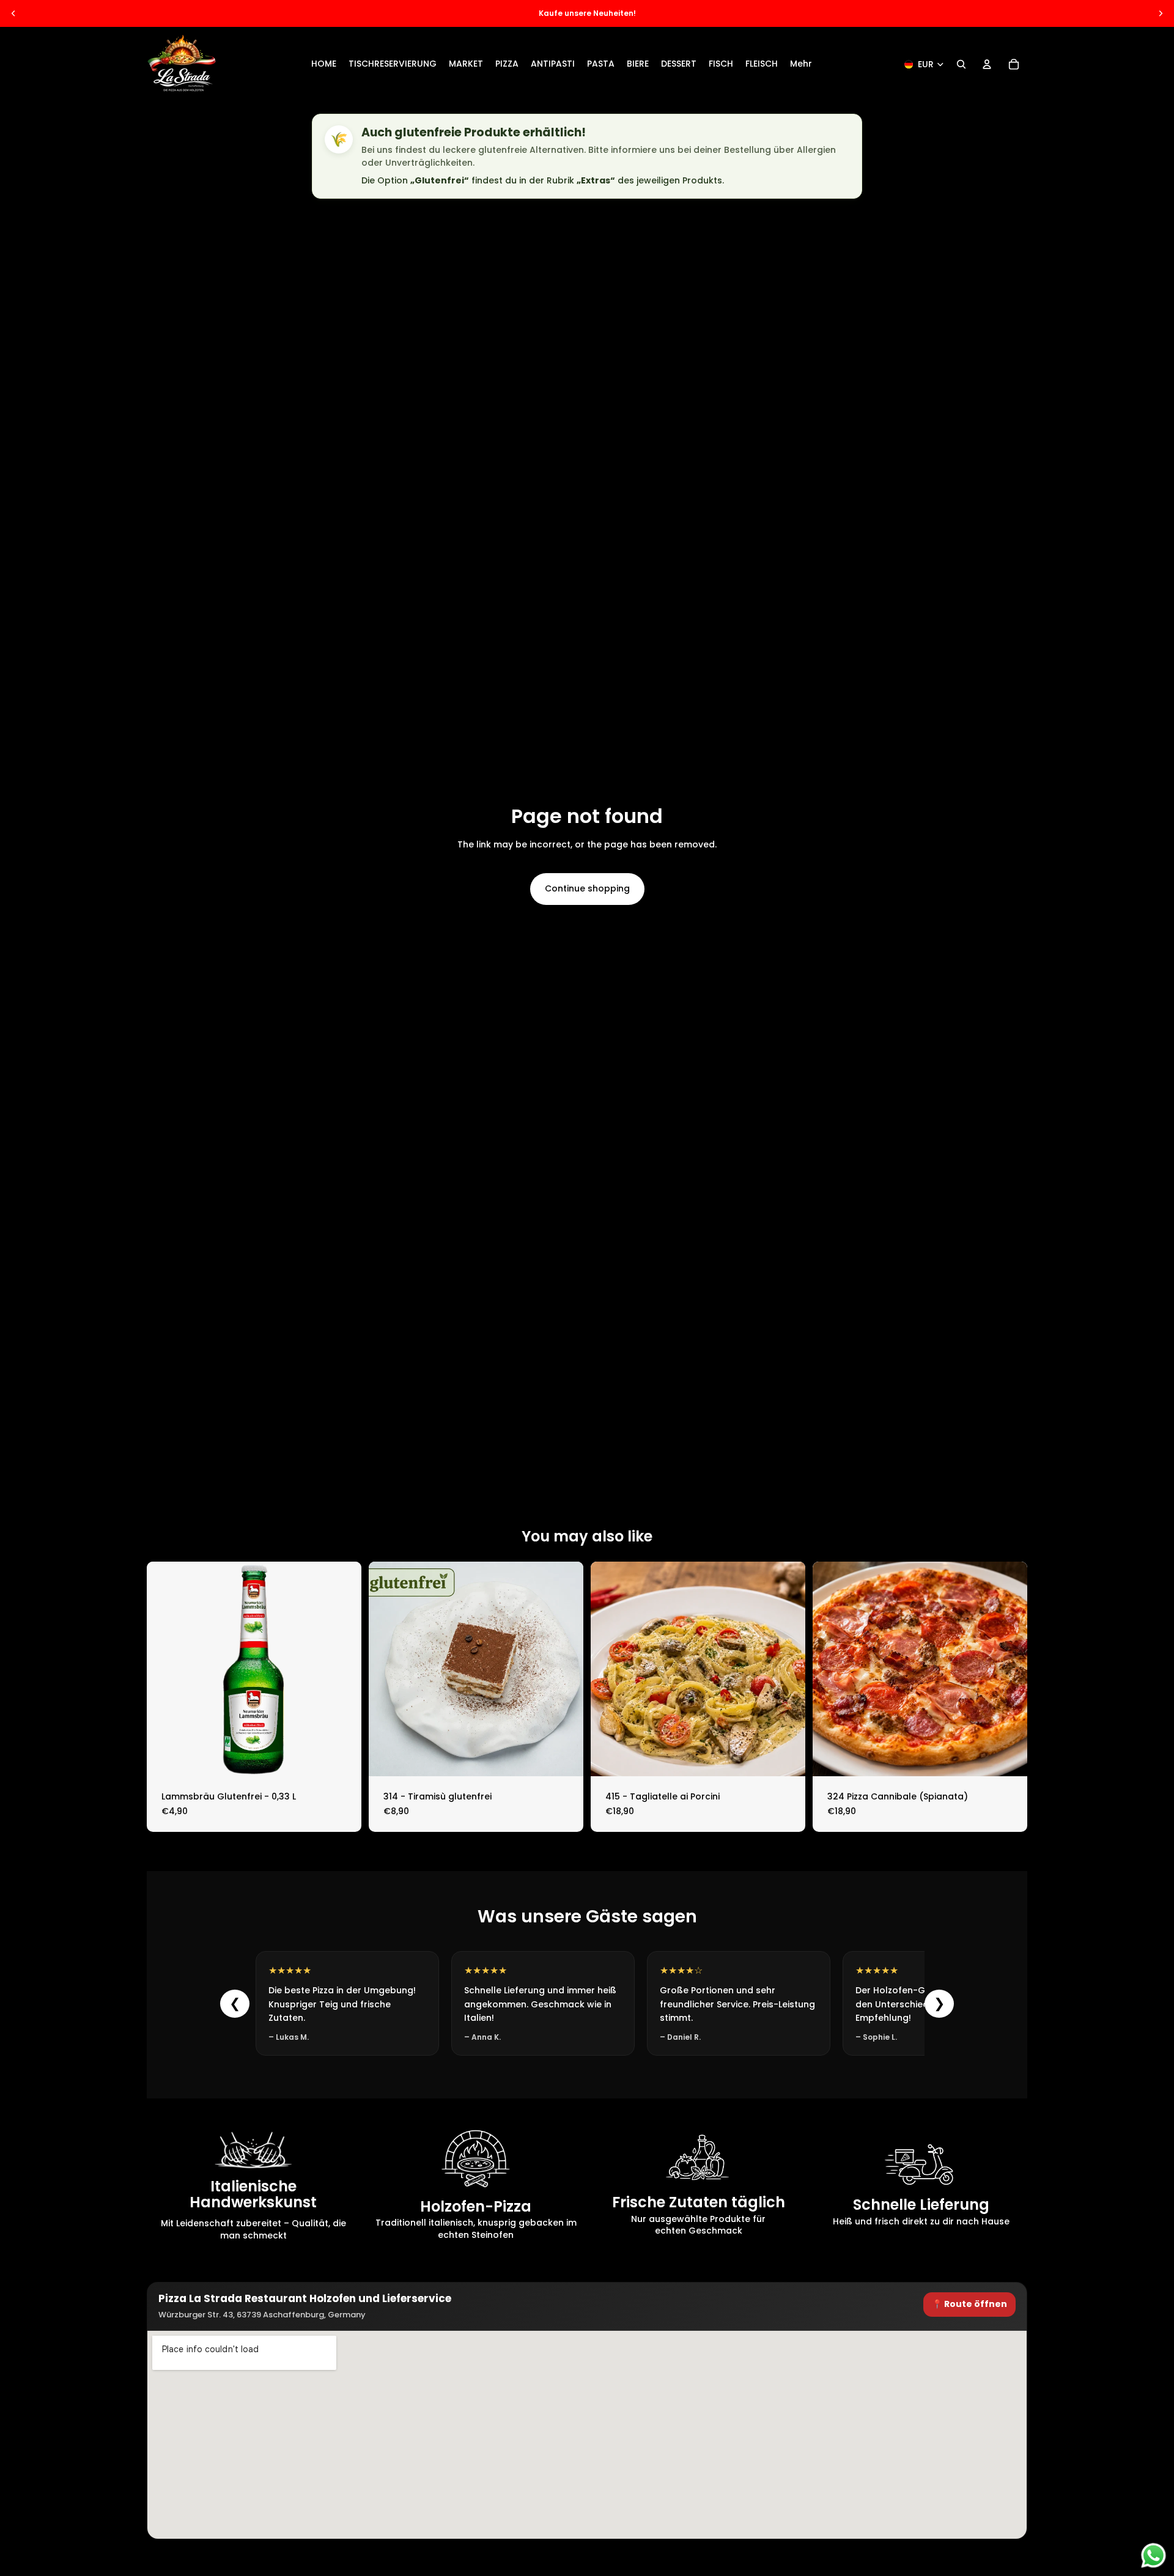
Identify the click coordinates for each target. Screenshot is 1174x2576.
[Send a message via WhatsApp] (1154, 2556)
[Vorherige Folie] (13, 13)
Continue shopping (587, 888)
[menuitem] (801, 64)
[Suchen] (961, 64)
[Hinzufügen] (342, 1757)
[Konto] (987, 64)
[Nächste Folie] (1161, 13)
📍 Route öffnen (969, 2304)
